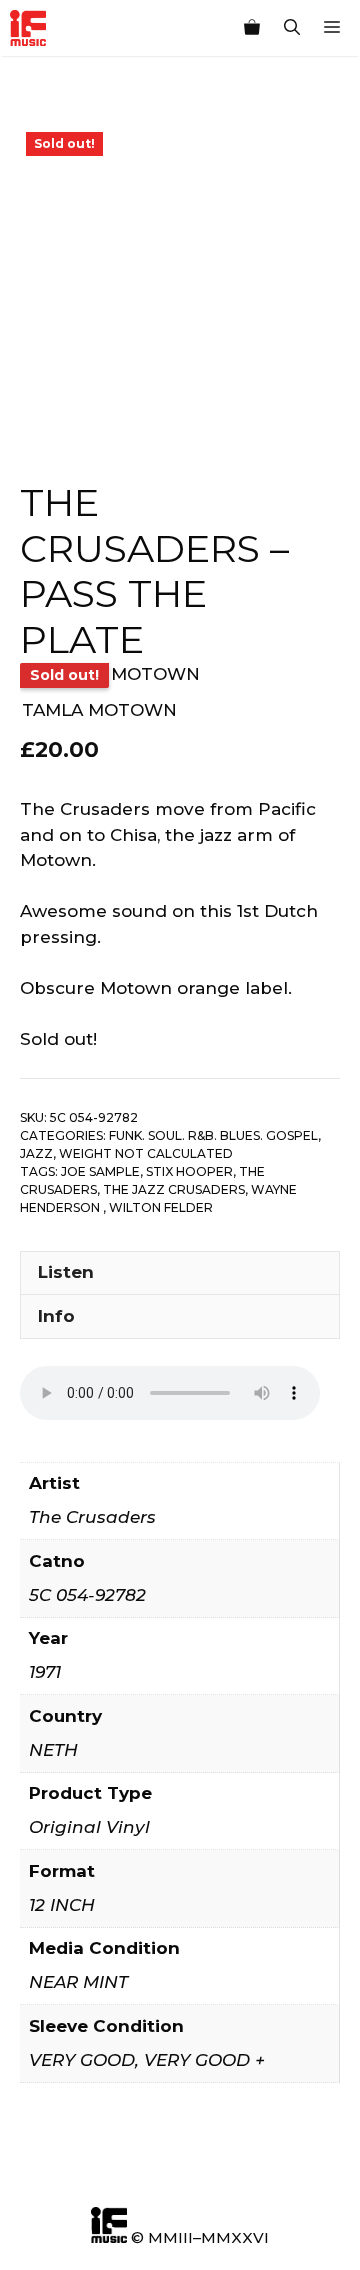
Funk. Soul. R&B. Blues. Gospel (213, 1135)
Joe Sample (100, 1171)
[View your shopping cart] (252, 28)
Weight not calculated (146, 1153)
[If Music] (28, 28)
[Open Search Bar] (292, 28)
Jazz (36, 1153)
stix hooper (189, 1171)
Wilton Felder (161, 1207)
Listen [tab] (66, 1272)
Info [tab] (56, 1316)
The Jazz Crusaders (174, 1189)
